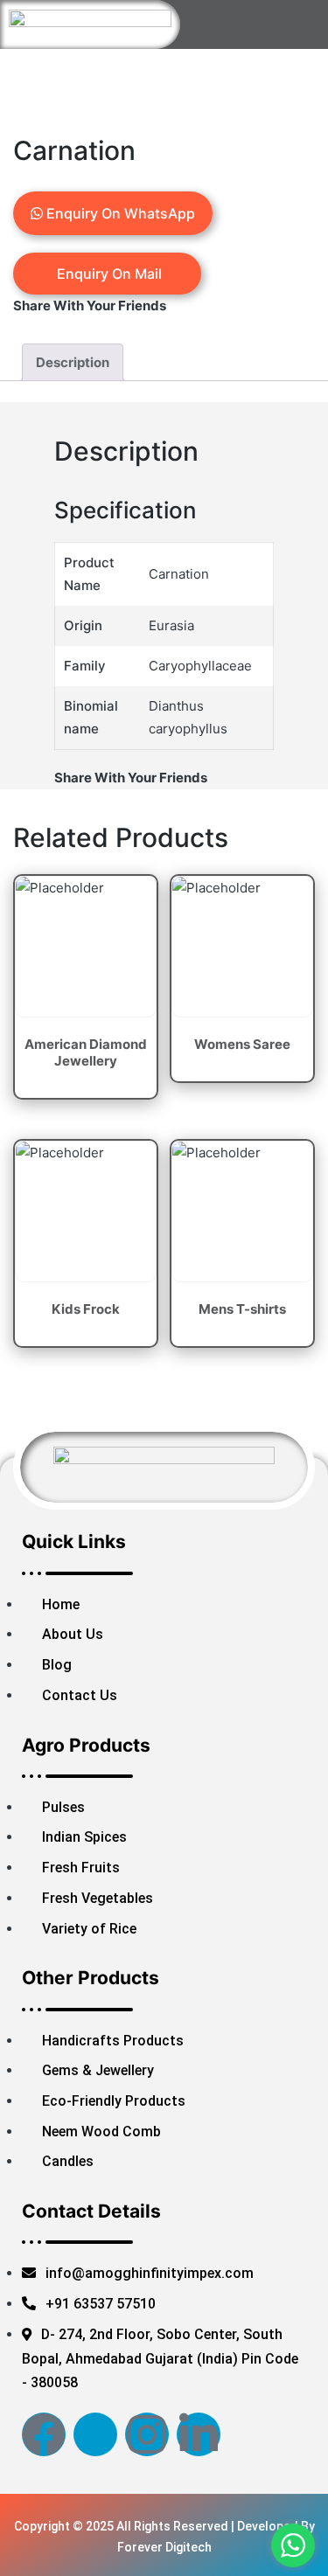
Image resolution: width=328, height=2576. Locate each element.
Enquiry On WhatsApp (119, 213)
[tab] (73, 362)
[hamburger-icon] (282, 31)
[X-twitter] (95, 2434)
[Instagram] (147, 2434)
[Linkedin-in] (199, 2434)
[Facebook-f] (44, 2434)
